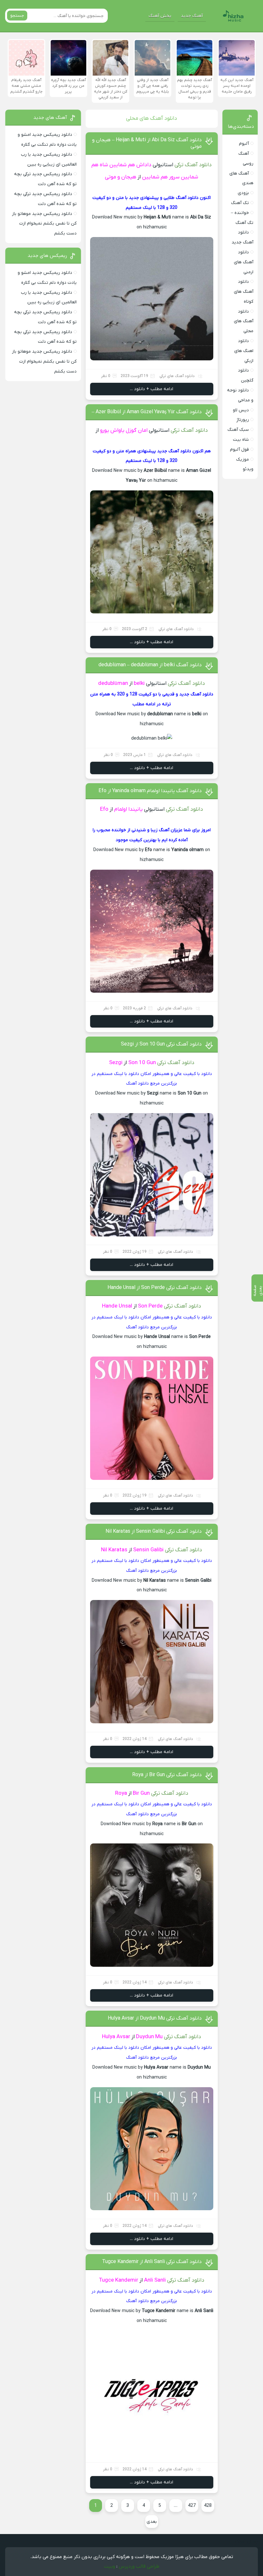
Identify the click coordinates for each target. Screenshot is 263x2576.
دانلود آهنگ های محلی (244, 321)
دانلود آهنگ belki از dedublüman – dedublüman (150, 665)
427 (192, 2506)
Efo (104, 809)
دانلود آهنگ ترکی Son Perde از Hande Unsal (155, 1288)
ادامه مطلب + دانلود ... (152, 389)
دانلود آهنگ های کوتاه (244, 292)
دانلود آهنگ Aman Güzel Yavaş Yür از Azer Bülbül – (147, 412)
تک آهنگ (240, 203)
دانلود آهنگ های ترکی (177, 376)
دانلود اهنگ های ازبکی (244, 351)
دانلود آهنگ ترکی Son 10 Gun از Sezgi (161, 1044)
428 (208, 2506)
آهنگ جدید (192, 16)
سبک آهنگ (238, 430)
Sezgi (116, 1063)
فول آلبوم (239, 450)
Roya (121, 1793)
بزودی (243, 193)
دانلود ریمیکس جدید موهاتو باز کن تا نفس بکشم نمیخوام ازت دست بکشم (44, 224)
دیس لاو (241, 410)
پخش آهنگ (160, 16)
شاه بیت (241, 440)
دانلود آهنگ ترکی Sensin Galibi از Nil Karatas (154, 1531)
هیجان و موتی (121, 177)
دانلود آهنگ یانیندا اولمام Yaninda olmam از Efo (150, 791)
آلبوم (244, 144)
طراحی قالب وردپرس (139, 2566)
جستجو (17, 16)
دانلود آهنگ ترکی (193, 165)
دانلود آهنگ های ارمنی (244, 262)
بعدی (152, 2522)
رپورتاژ (243, 420)
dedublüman (113, 684)
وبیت (110, 2566)
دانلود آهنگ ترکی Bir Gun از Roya (167, 1775)
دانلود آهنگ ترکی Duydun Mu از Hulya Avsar (155, 2018)
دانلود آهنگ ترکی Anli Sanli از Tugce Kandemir (152, 2262)
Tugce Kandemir (119, 2280)
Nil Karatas (114, 1550)
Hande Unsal (117, 1306)
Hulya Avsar (116, 2037)
